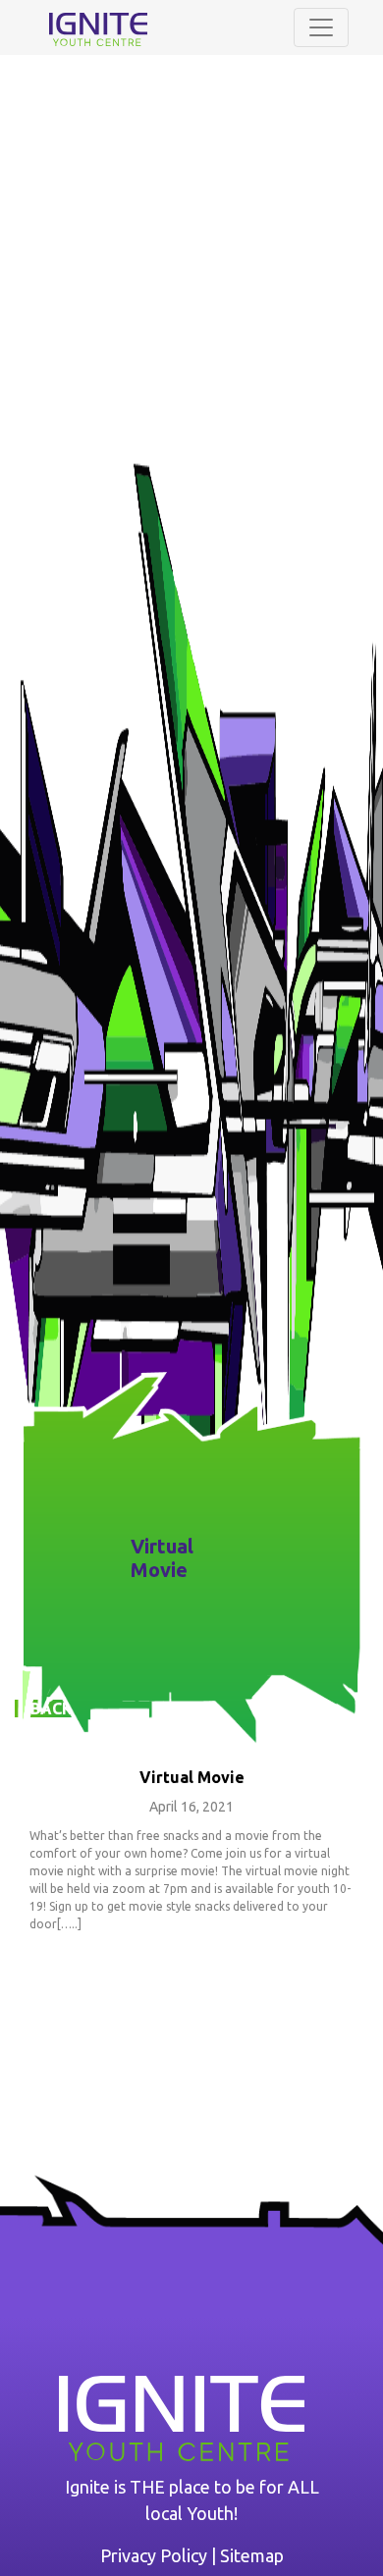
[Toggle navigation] (321, 27)
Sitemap (252, 2555)
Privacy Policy (154, 2555)
